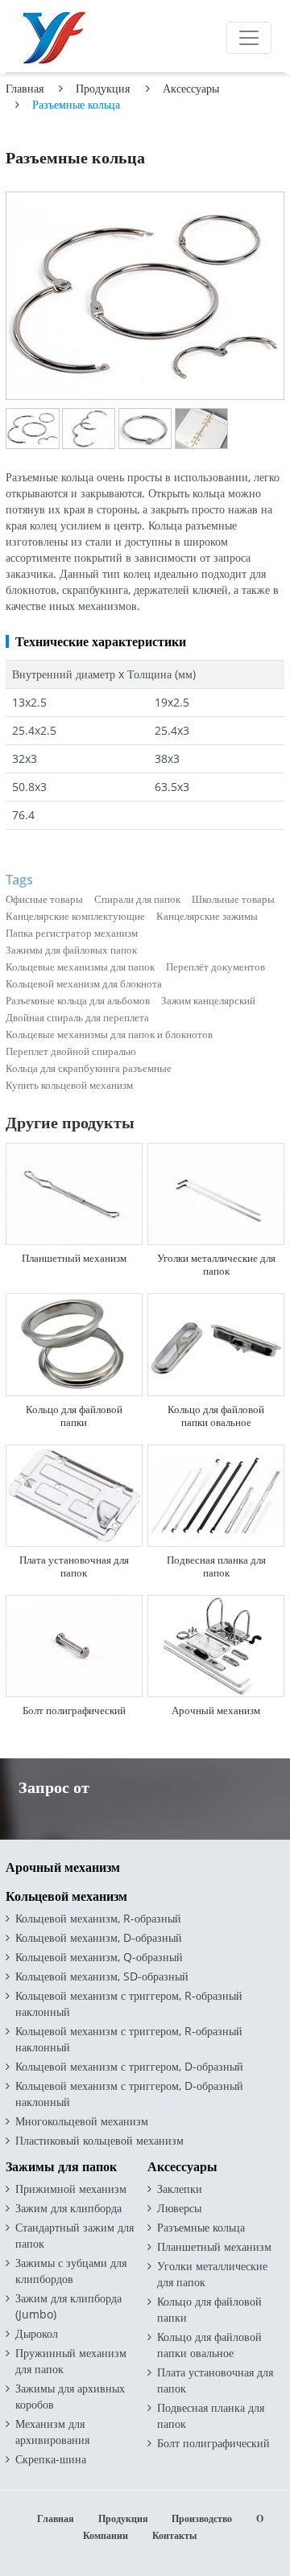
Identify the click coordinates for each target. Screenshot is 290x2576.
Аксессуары (191, 88)
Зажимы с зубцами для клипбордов (71, 2271)
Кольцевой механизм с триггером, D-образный (129, 2066)
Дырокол (37, 2333)
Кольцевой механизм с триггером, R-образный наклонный (129, 2003)
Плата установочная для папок (74, 1566)
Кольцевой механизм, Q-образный (99, 1957)
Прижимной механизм (71, 2189)
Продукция (103, 88)
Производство (202, 2518)
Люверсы (179, 2208)
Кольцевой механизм (66, 1896)
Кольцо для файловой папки (74, 1416)
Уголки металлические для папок (216, 1264)
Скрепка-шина (51, 2459)
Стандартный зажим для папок (75, 2235)
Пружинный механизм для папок (71, 2361)
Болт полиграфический (74, 1710)
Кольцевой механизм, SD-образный (102, 1976)
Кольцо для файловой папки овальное (216, 1416)
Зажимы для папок (61, 2167)
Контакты (174, 2535)
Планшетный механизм (74, 1258)
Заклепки (180, 2189)
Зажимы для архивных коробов (70, 2396)
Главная (25, 88)
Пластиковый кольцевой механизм (99, 2140)
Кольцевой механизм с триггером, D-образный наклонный (129, 2094)
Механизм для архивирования (52, 2432)
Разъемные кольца (201, 2227)
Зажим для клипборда (68, 2208)
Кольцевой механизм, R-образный (98, 1918)
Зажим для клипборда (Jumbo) (68, 2306)
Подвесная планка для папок (216, 1566)
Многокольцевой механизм (82, 2121)
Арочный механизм (216, 1710)
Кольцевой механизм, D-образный (99, 1937)
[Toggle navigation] (249, 38)
